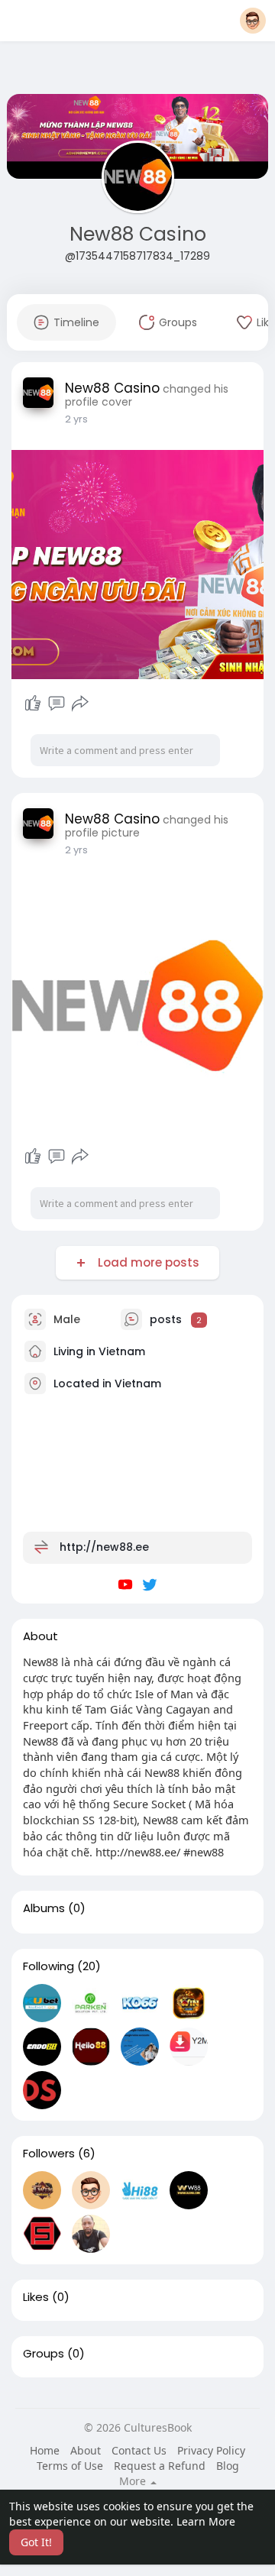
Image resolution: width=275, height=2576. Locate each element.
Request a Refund (160, 2466)
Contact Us (139, 2450)
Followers (49, 2154)
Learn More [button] (206, 2521)
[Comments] (57, 704)
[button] (253, 21)
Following (49, 1966)
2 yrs (76, 419)
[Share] (80, 704)
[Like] (33, 704)
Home (45, 2450)
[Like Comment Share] (56, 704)
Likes (36, 2297)
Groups (44, 2354)
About (86, 2450)
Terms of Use (70, 2466)
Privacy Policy (211, 2450)
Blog (228, 2466)
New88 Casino (138, 234)
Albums (44, 1908)
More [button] (134, 2481)
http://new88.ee (104, 1547)
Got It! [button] (36, 2542)
